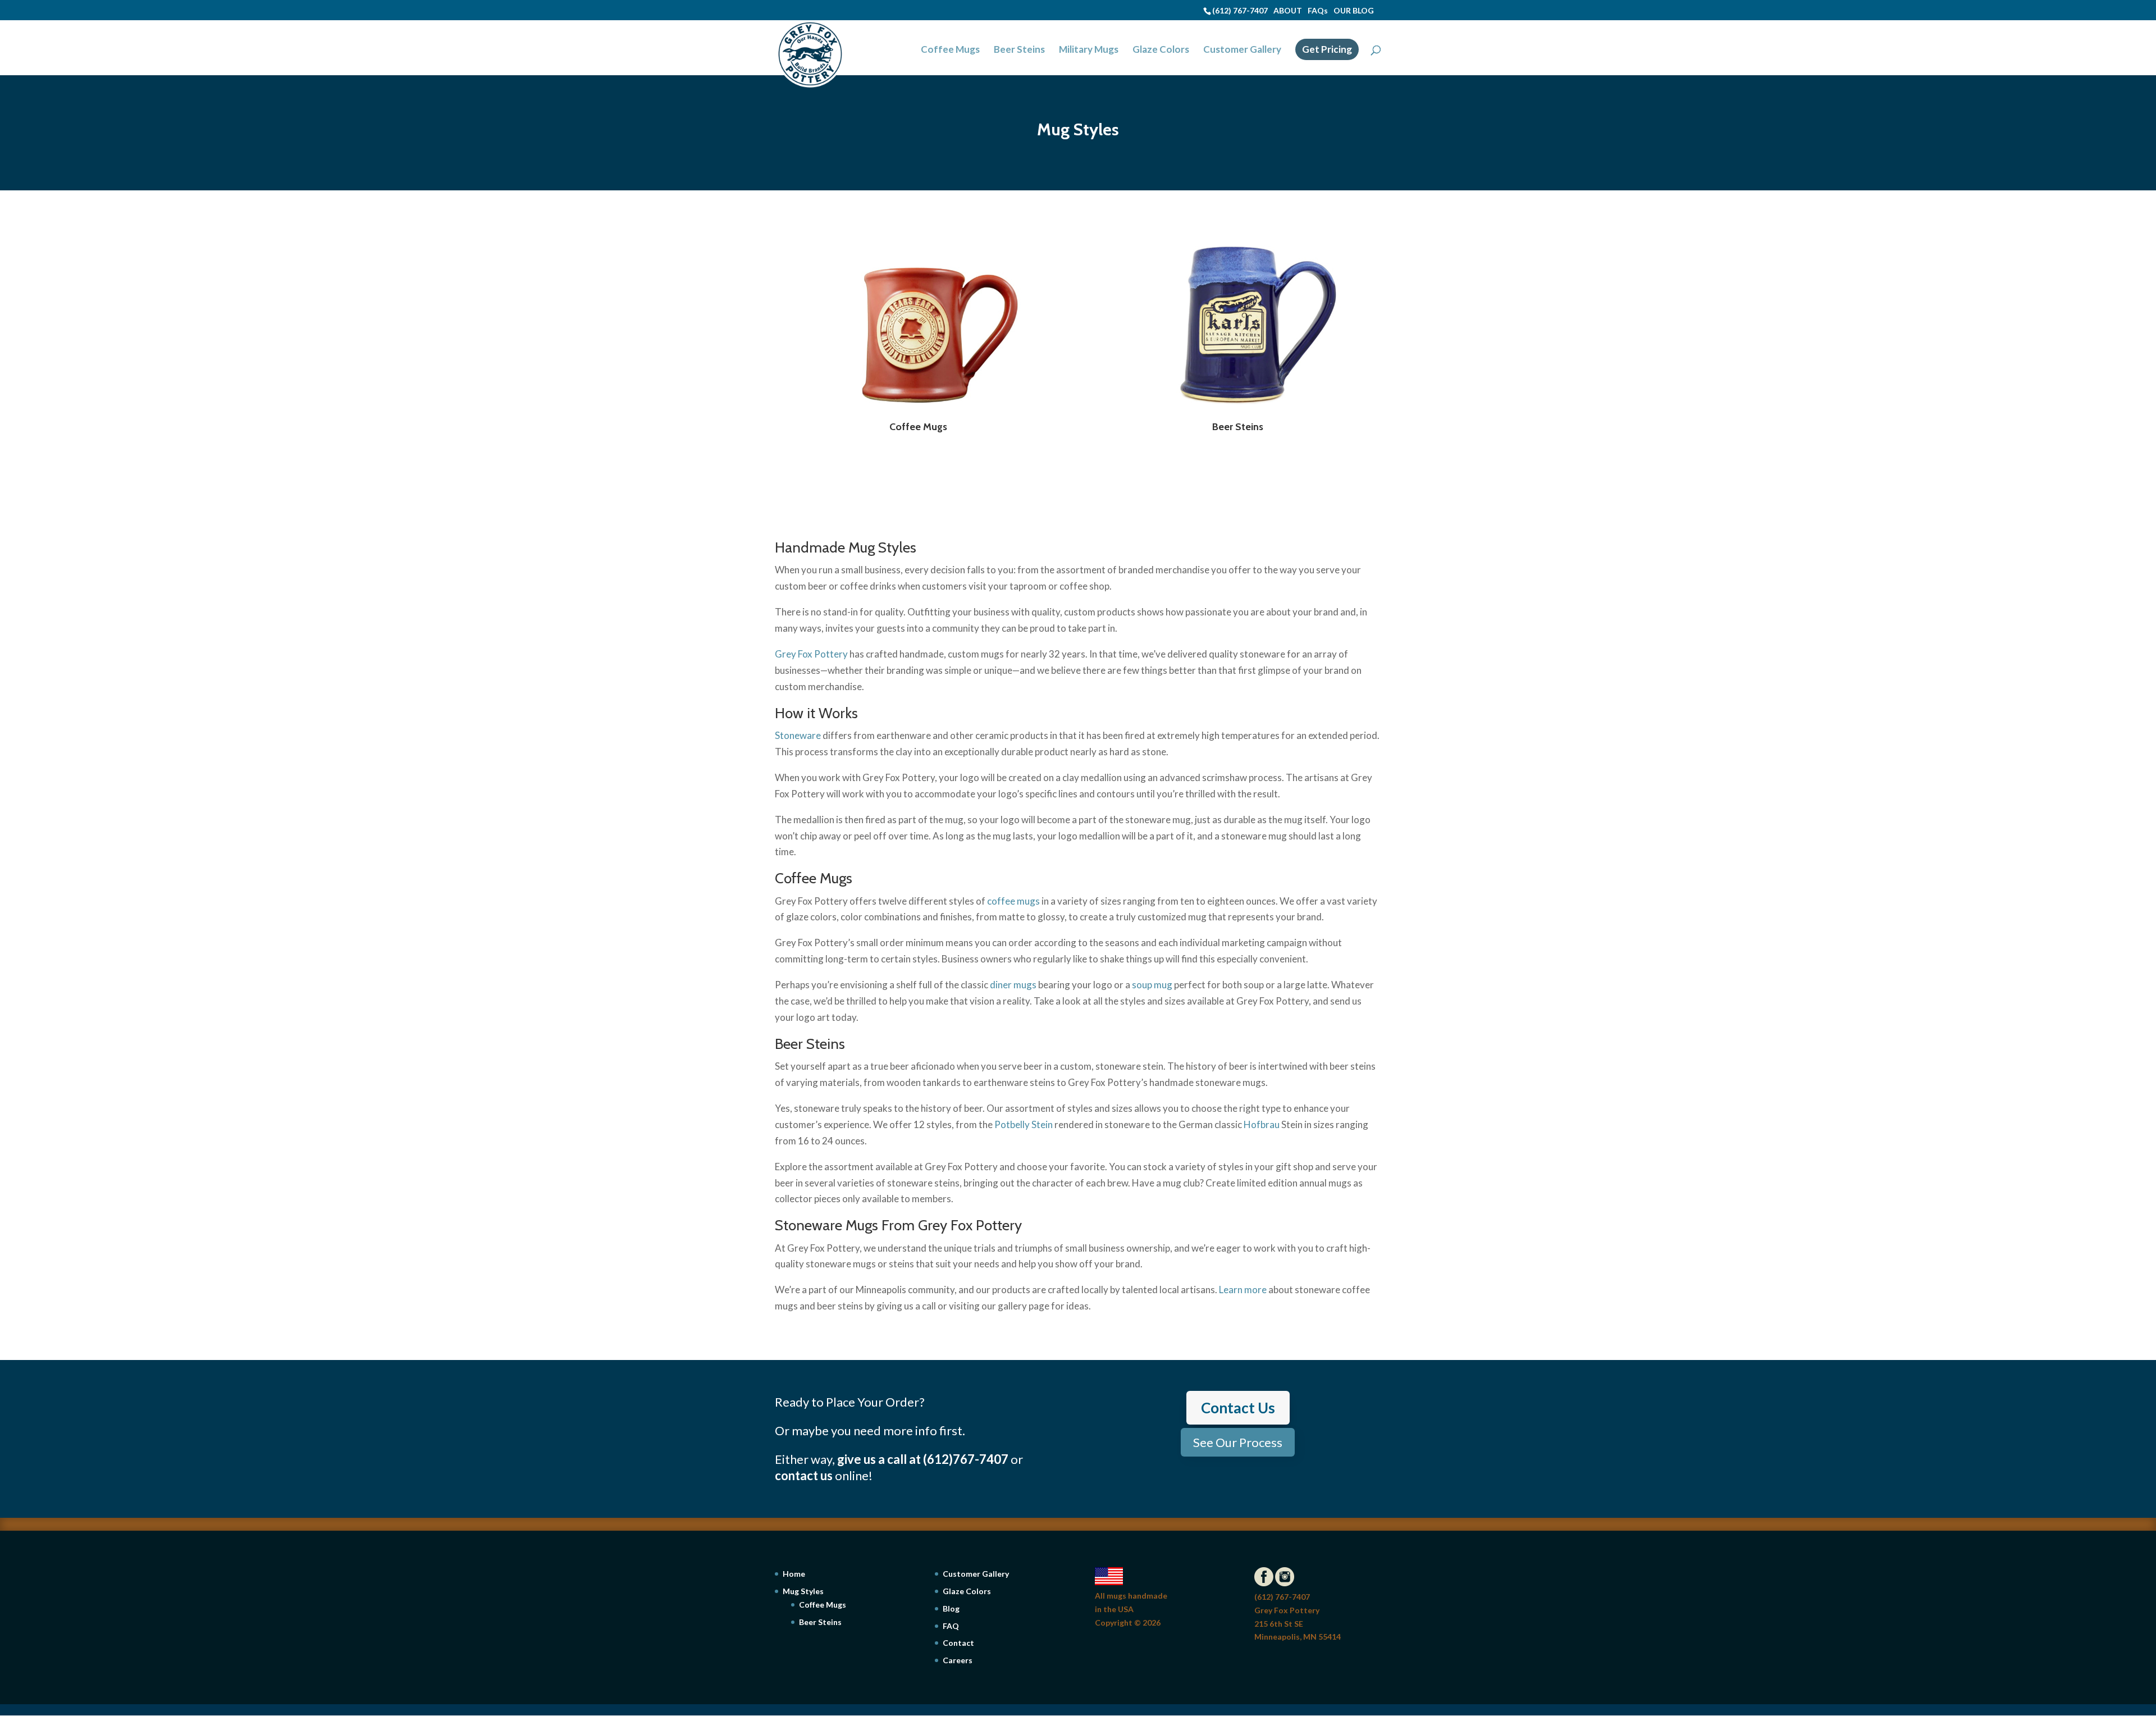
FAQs (1318, 10)
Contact (958, 1643)
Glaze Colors (1161, 50)
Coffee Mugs (950, 50)
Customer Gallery (1242, 50)
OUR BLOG (1354, 10)
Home (794, 1574)
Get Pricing (1327, 49)
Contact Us (1238, 1408)
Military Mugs (1089, 50)
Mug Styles (803, 1591)
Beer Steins (1019, 50)
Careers (958, 1660)
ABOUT (1288, 10)
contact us (804, 1475)
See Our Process (1238, 1442)
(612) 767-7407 (1240, 10)
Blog (951, 1608)
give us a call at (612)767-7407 (923, 1459)
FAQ (951, 1626)
